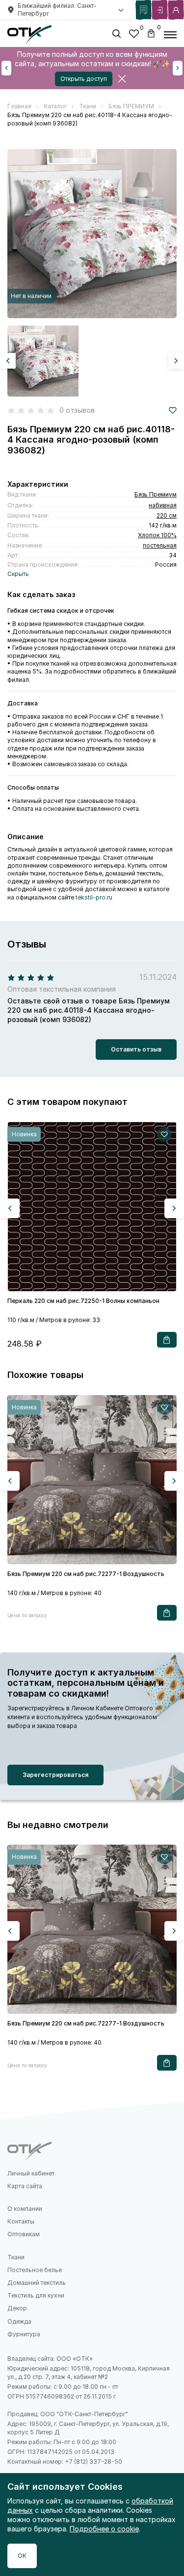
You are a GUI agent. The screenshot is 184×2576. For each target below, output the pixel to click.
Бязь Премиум (156, 494)
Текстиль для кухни (36, 2295)
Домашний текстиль (37, 2283)
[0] (134, 35)
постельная (160, 545)
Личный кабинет (31, 2173)
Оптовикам (24, 2234)
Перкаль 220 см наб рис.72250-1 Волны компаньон (83, 1301)
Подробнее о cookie (104, 2529)
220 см (167, 515)
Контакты (21, 2221)
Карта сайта (25, 2186)
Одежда (19, 2321)
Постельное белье (35, 2270)
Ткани (16, 2257)
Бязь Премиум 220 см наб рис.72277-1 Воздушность (86, 1574)
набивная (163, 505)
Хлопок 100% (157, 535)
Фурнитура (24, 2334)
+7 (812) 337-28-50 (93, 2462)
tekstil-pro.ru (94, 897)
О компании (25, 2209)
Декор (17, 2308)
